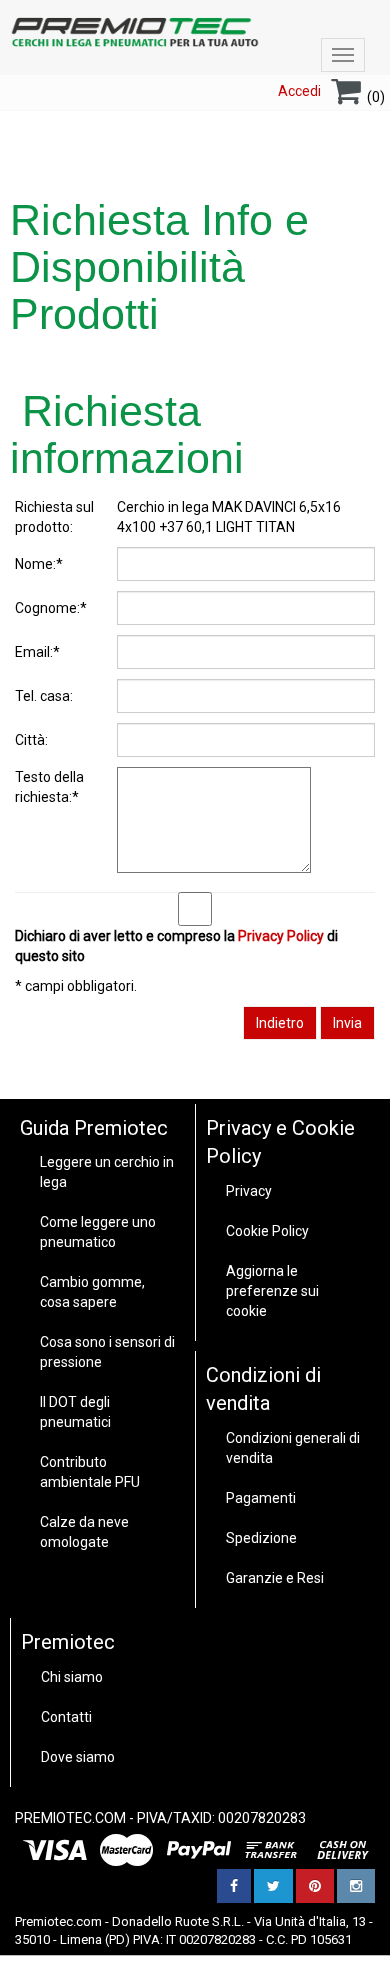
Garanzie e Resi (275, 1578)
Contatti (66, 1717)
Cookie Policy (267, 1231)
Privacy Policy (281, 936)
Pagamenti (261, 1498)
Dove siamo (78, 1757)
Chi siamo (72, 1677)
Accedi (299, 91)
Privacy (249, 1191)
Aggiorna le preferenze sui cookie (272, 1291)
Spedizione (261, 1538)
